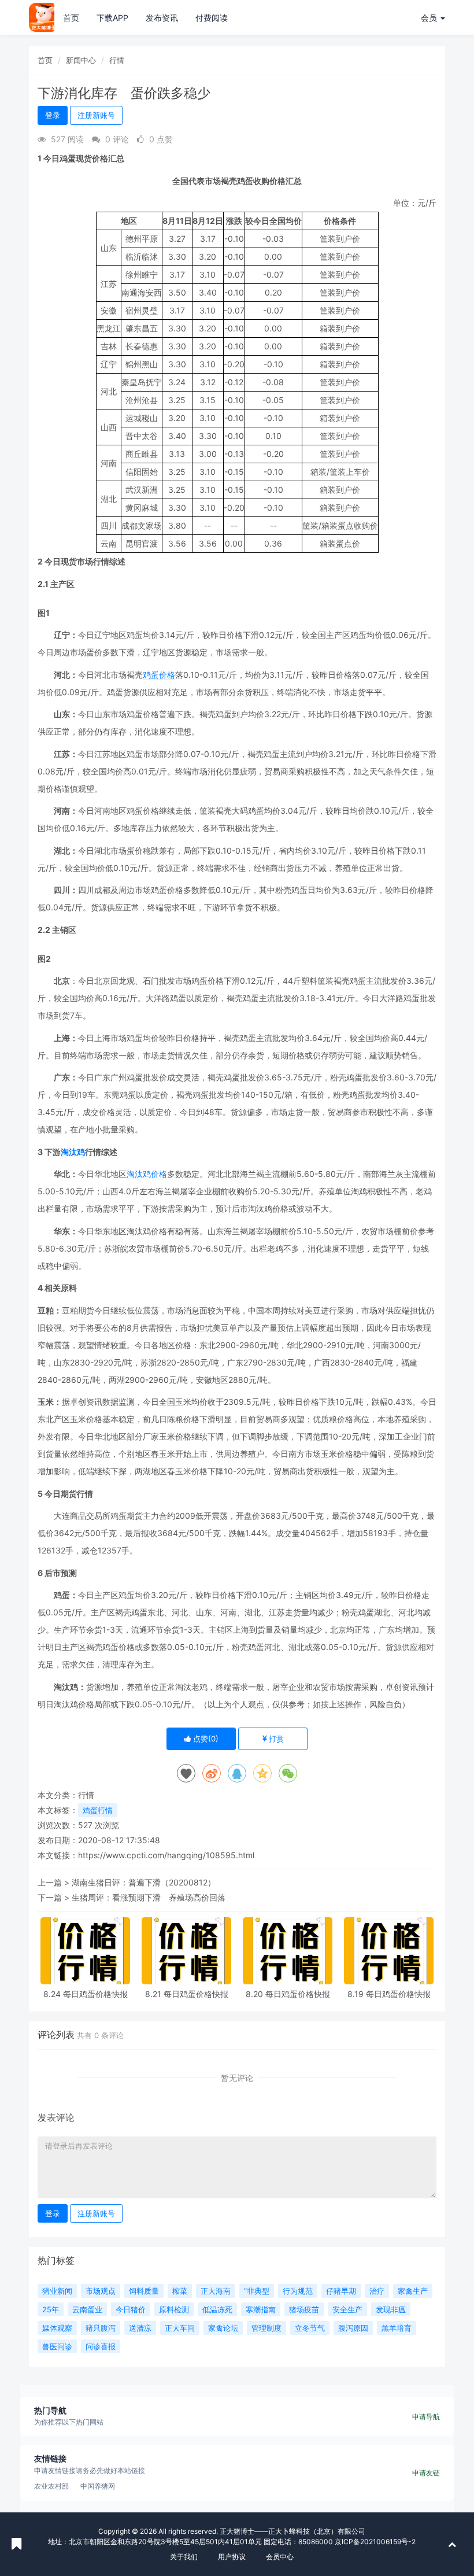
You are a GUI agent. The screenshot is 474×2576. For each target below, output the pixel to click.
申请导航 (426, 2417)
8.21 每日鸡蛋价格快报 (187, 1994)
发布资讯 (162, 18)
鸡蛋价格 (159, 675)
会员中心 (280, 2557)
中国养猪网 (98, 2486)
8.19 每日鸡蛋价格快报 (389, 1994)
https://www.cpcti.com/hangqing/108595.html (166, 1855)
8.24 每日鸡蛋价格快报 (86, 1994)
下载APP (112, 18)
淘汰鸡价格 (147, 1174)
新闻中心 (81, 60)
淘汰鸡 (73, 1152)
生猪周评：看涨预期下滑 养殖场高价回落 (149, 1897)
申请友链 (426, 2473)
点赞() (205, 1739)
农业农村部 (51, 2486)
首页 (71, 18)
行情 (117, 60)
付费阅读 (212, 18)
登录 (53, 115)
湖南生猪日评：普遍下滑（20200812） (144, 1882)
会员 (429, 18)
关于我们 (184, 2557)
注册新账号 (96, 115)
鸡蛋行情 (98, 1810)
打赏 (275, 1739)
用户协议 (232, 2557)
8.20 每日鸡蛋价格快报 (288, 1994)
